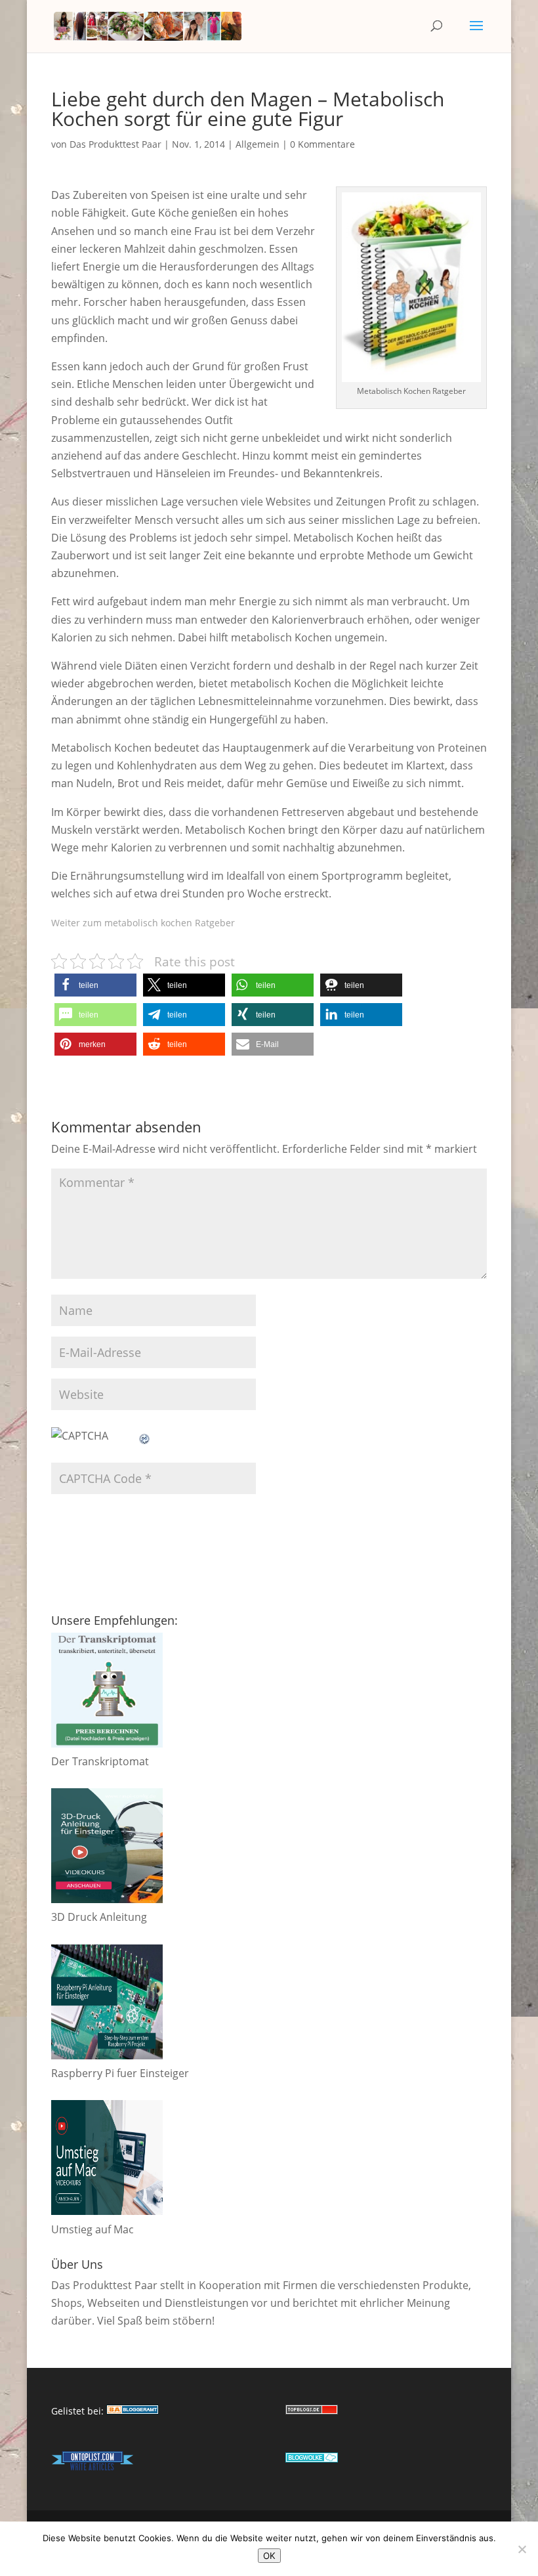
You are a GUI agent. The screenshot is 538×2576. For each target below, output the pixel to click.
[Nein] (522, 2549)
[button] (95, 985)
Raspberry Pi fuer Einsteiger (120, 2073)
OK (269, 2556)
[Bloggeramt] (133, 2411)
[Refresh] (145, 1436)
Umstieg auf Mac (93, 2229)
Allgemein (258, 144)
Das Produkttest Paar (115, 144)
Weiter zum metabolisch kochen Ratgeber (143, 923)
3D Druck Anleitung (99, 1917)
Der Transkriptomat (100, 1761)
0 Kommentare (322, 144)
